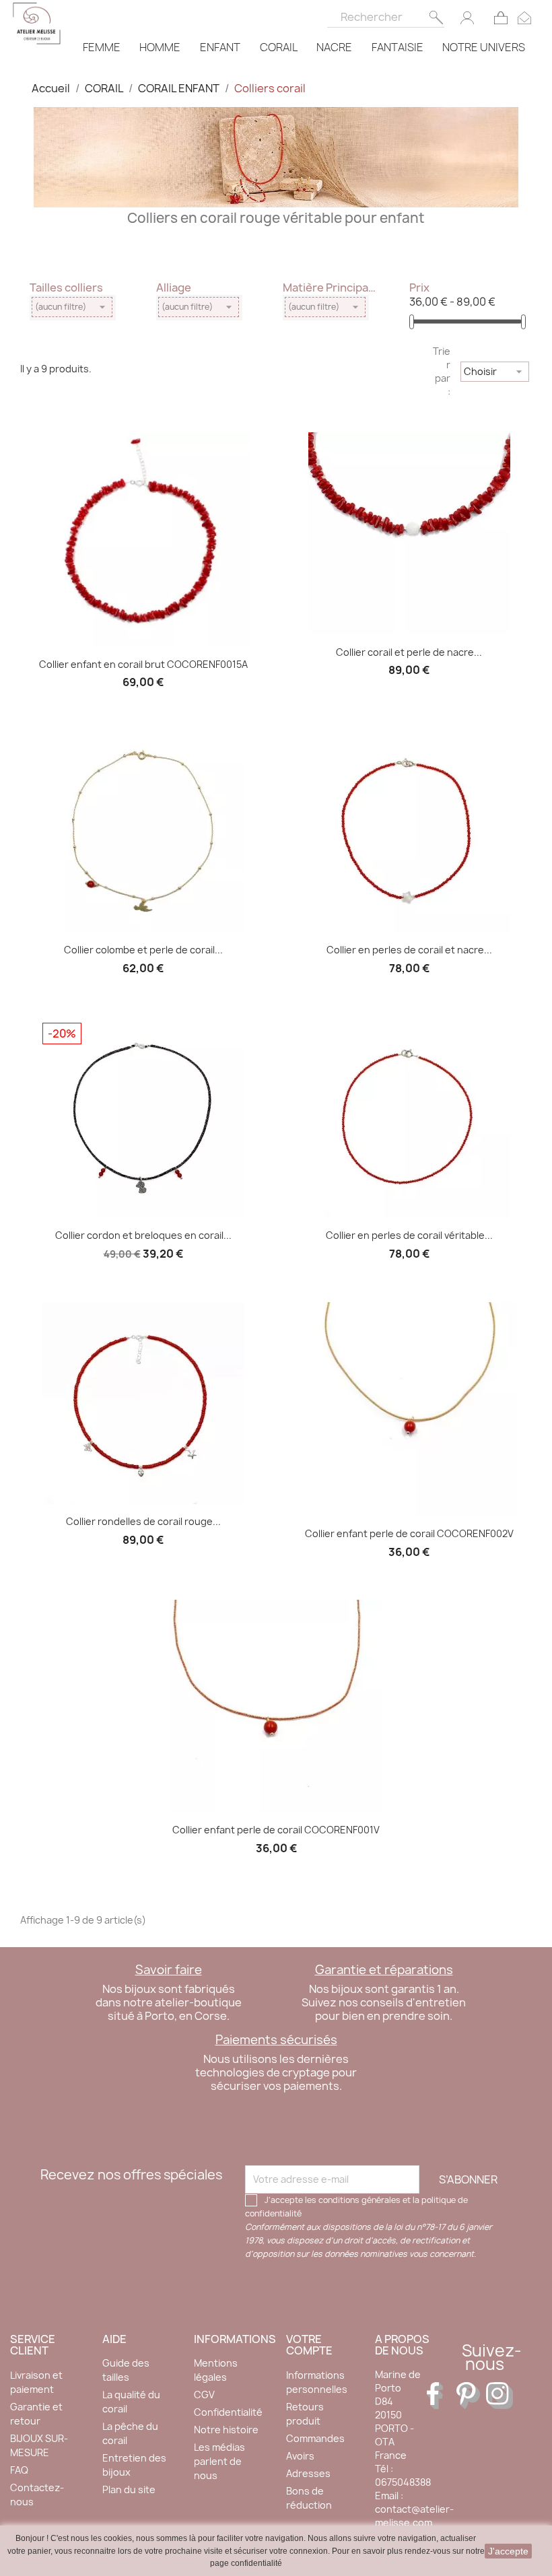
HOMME (160, 47)
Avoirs (300, 2456)
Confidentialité (228, 2412)
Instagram (499, 2396)
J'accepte (508, 2551)
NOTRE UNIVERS (484, 47)
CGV (204, 2395)
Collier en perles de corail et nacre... (409, 950)
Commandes (315, 2438)
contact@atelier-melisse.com (414, 2516)
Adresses (308, 2473)
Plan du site (129, 2489)
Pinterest (470, 2396)
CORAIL (279, 47)
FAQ (19, 2470)
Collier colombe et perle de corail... (143, 950)
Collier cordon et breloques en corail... (143, 1235)
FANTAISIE (398, 47)
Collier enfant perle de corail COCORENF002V (409, 1533)
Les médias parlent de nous (219, 2461)
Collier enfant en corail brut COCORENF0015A (143, 664)
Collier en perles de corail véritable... (409, 1235)
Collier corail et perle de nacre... (409, 652)
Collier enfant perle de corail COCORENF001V (276, 1830)
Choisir (495, 372)
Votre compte (309, 2345)
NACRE (334, 47)
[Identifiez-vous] (467, 17)
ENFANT (220, 47)
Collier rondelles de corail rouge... (143, 1521)
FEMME (102, 47)
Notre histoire (226, 2430)
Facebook (440, 2396)
